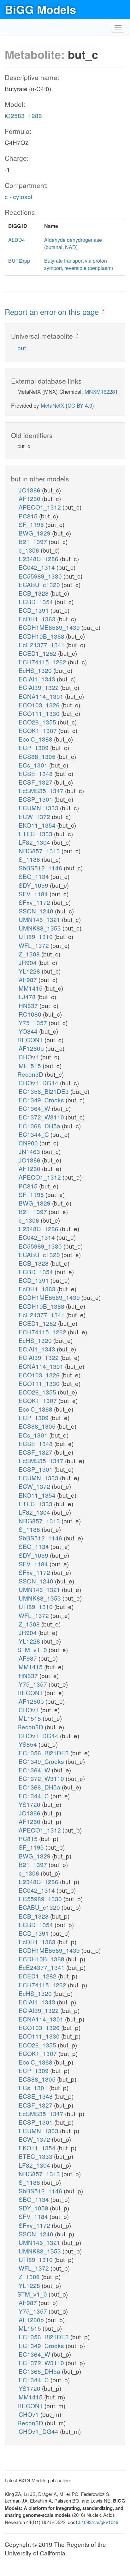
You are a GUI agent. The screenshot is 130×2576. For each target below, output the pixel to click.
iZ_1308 (29, 954)
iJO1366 (30, 490)
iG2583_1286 (23, 115)
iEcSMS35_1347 (41, 790)
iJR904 (28, 962)
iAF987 (28, 979)
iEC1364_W (35, 1108)
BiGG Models (40, 9)
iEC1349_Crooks (41, 1100)
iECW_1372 (35, 816)
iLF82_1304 (35, 842)
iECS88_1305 (37, 756)
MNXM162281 (101, 391)
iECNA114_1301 (41, 696)
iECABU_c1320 (39, 584)
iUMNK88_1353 (40, 928)
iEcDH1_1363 (37, 619)
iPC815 (28, 516)
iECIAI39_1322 (39, 687)
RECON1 (31, 1040)
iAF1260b (31, 1048)
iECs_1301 (33, 765)
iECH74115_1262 (43, 662)
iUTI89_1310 (36, 936)
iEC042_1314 (37, 567)
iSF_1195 (31, 524)
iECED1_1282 (38, 653)
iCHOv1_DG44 (39, 1083)
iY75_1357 (33, 1022)
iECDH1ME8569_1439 (49, 627)
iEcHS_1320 (35, 670)
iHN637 (28, 1005)
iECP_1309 (34, 747)
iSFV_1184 (33, 894)
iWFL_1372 (34, 945)
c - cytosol (18, 196)
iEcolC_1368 (36, 739)
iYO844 (28, 1031)
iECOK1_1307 (38, 730)
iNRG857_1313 (39, 851)
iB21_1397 (33, 541)
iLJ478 (27, 997)
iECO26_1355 (38, 722)
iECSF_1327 (36, 782)
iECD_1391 (34, 610)
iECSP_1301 (36, 799)
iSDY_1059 (34, 885)
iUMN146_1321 (40, 919)
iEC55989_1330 (40, 576)
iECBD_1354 (36, 602)
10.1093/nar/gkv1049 (97, 2522)
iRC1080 (30, 1014)
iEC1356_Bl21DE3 (44, 1091)
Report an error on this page (53, 312)
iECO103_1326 (39, 705)
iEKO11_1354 (37, 825)
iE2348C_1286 (39, 558)
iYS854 (28, 1744)
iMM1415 (31, 988)
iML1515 (30, 1065)
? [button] (103, 311)
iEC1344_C (34, 1134)
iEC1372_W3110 (41, 1117)
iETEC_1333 (36, 834)
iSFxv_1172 (35, 902)
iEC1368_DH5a (40, 1126)
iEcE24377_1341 (42, 645)
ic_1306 (29, 550)
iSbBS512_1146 (41, 868)
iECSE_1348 (36, 773)
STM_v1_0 (33, 1649)
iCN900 (28, 1143)
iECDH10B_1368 (42, 636)
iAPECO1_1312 (40, 507)
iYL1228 (30, 971)
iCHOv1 (29, 1057)
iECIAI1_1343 (37, 679)
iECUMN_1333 (39, 808)
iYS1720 (30, 1804)
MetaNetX (52, 405)
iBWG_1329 (35, 533)
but (22, 348)
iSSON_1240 (36, 911)
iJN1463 (30, 1151)
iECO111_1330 (39, 713)
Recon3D (31, 1074)
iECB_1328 (34, 593)
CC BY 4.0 (80, 405)
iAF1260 (30, 498)
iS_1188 (30, 859)
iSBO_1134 (34, 876)
